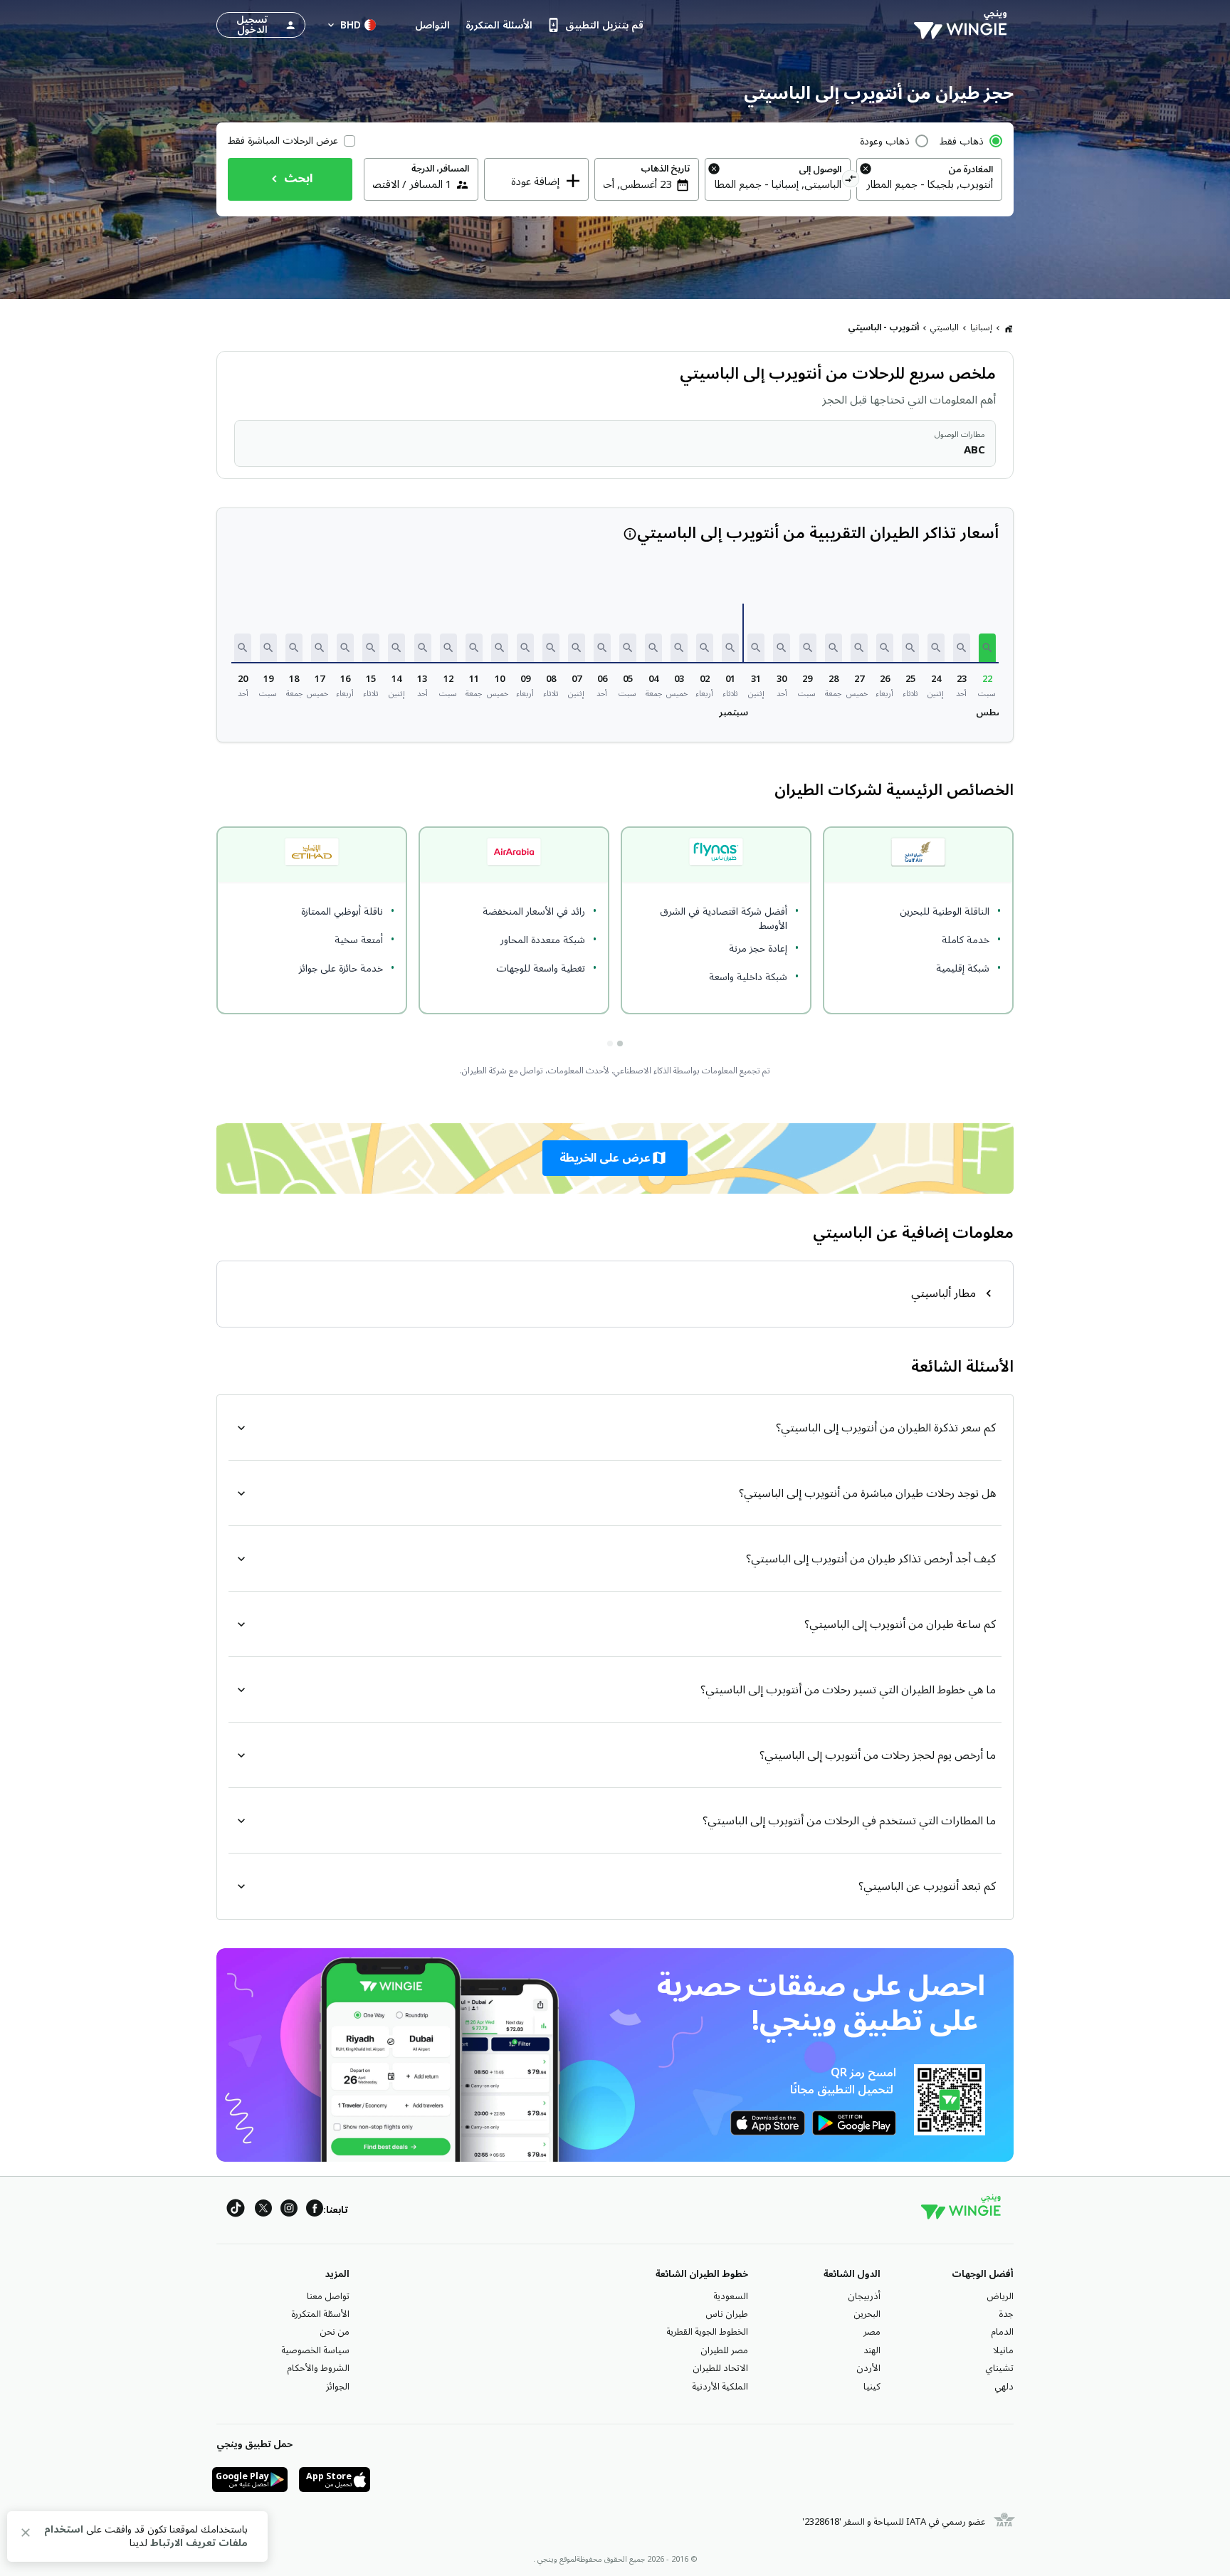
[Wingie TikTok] (236, 2210)
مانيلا (1003, 2350)
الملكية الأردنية (720, 2387)
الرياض (1000, 2296)
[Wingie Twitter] (263, 2210)
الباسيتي (945, 328)
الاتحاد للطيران (720, 2368)
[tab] (620, 1043)
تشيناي (999, 2368)
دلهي (1004, 2387)
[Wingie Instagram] (289, 2210)
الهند (872, 2350)
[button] (987, 648)
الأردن (868, 2368)
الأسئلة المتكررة (320, 2314)
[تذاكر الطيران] (1009, 328)
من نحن (335, 2332)
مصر (872, 2332)
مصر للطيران (724, 2350)
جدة (1006, 2314)
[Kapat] (26, 2535)
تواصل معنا (328, 2296)
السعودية (731, 2296)
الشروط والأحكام (318, 2368)
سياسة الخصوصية (315, 2350)
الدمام (1002, 2332)
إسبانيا (981, 328)
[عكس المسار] (851, 181)
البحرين (867, 2314)
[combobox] (929, 184)
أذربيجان (864, 2296)
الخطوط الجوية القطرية (707, 2332)
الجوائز (338, 2387)
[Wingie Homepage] (964, 25)
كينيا (872, 2387)
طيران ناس (727, 2314)
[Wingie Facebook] (315, 2210)
